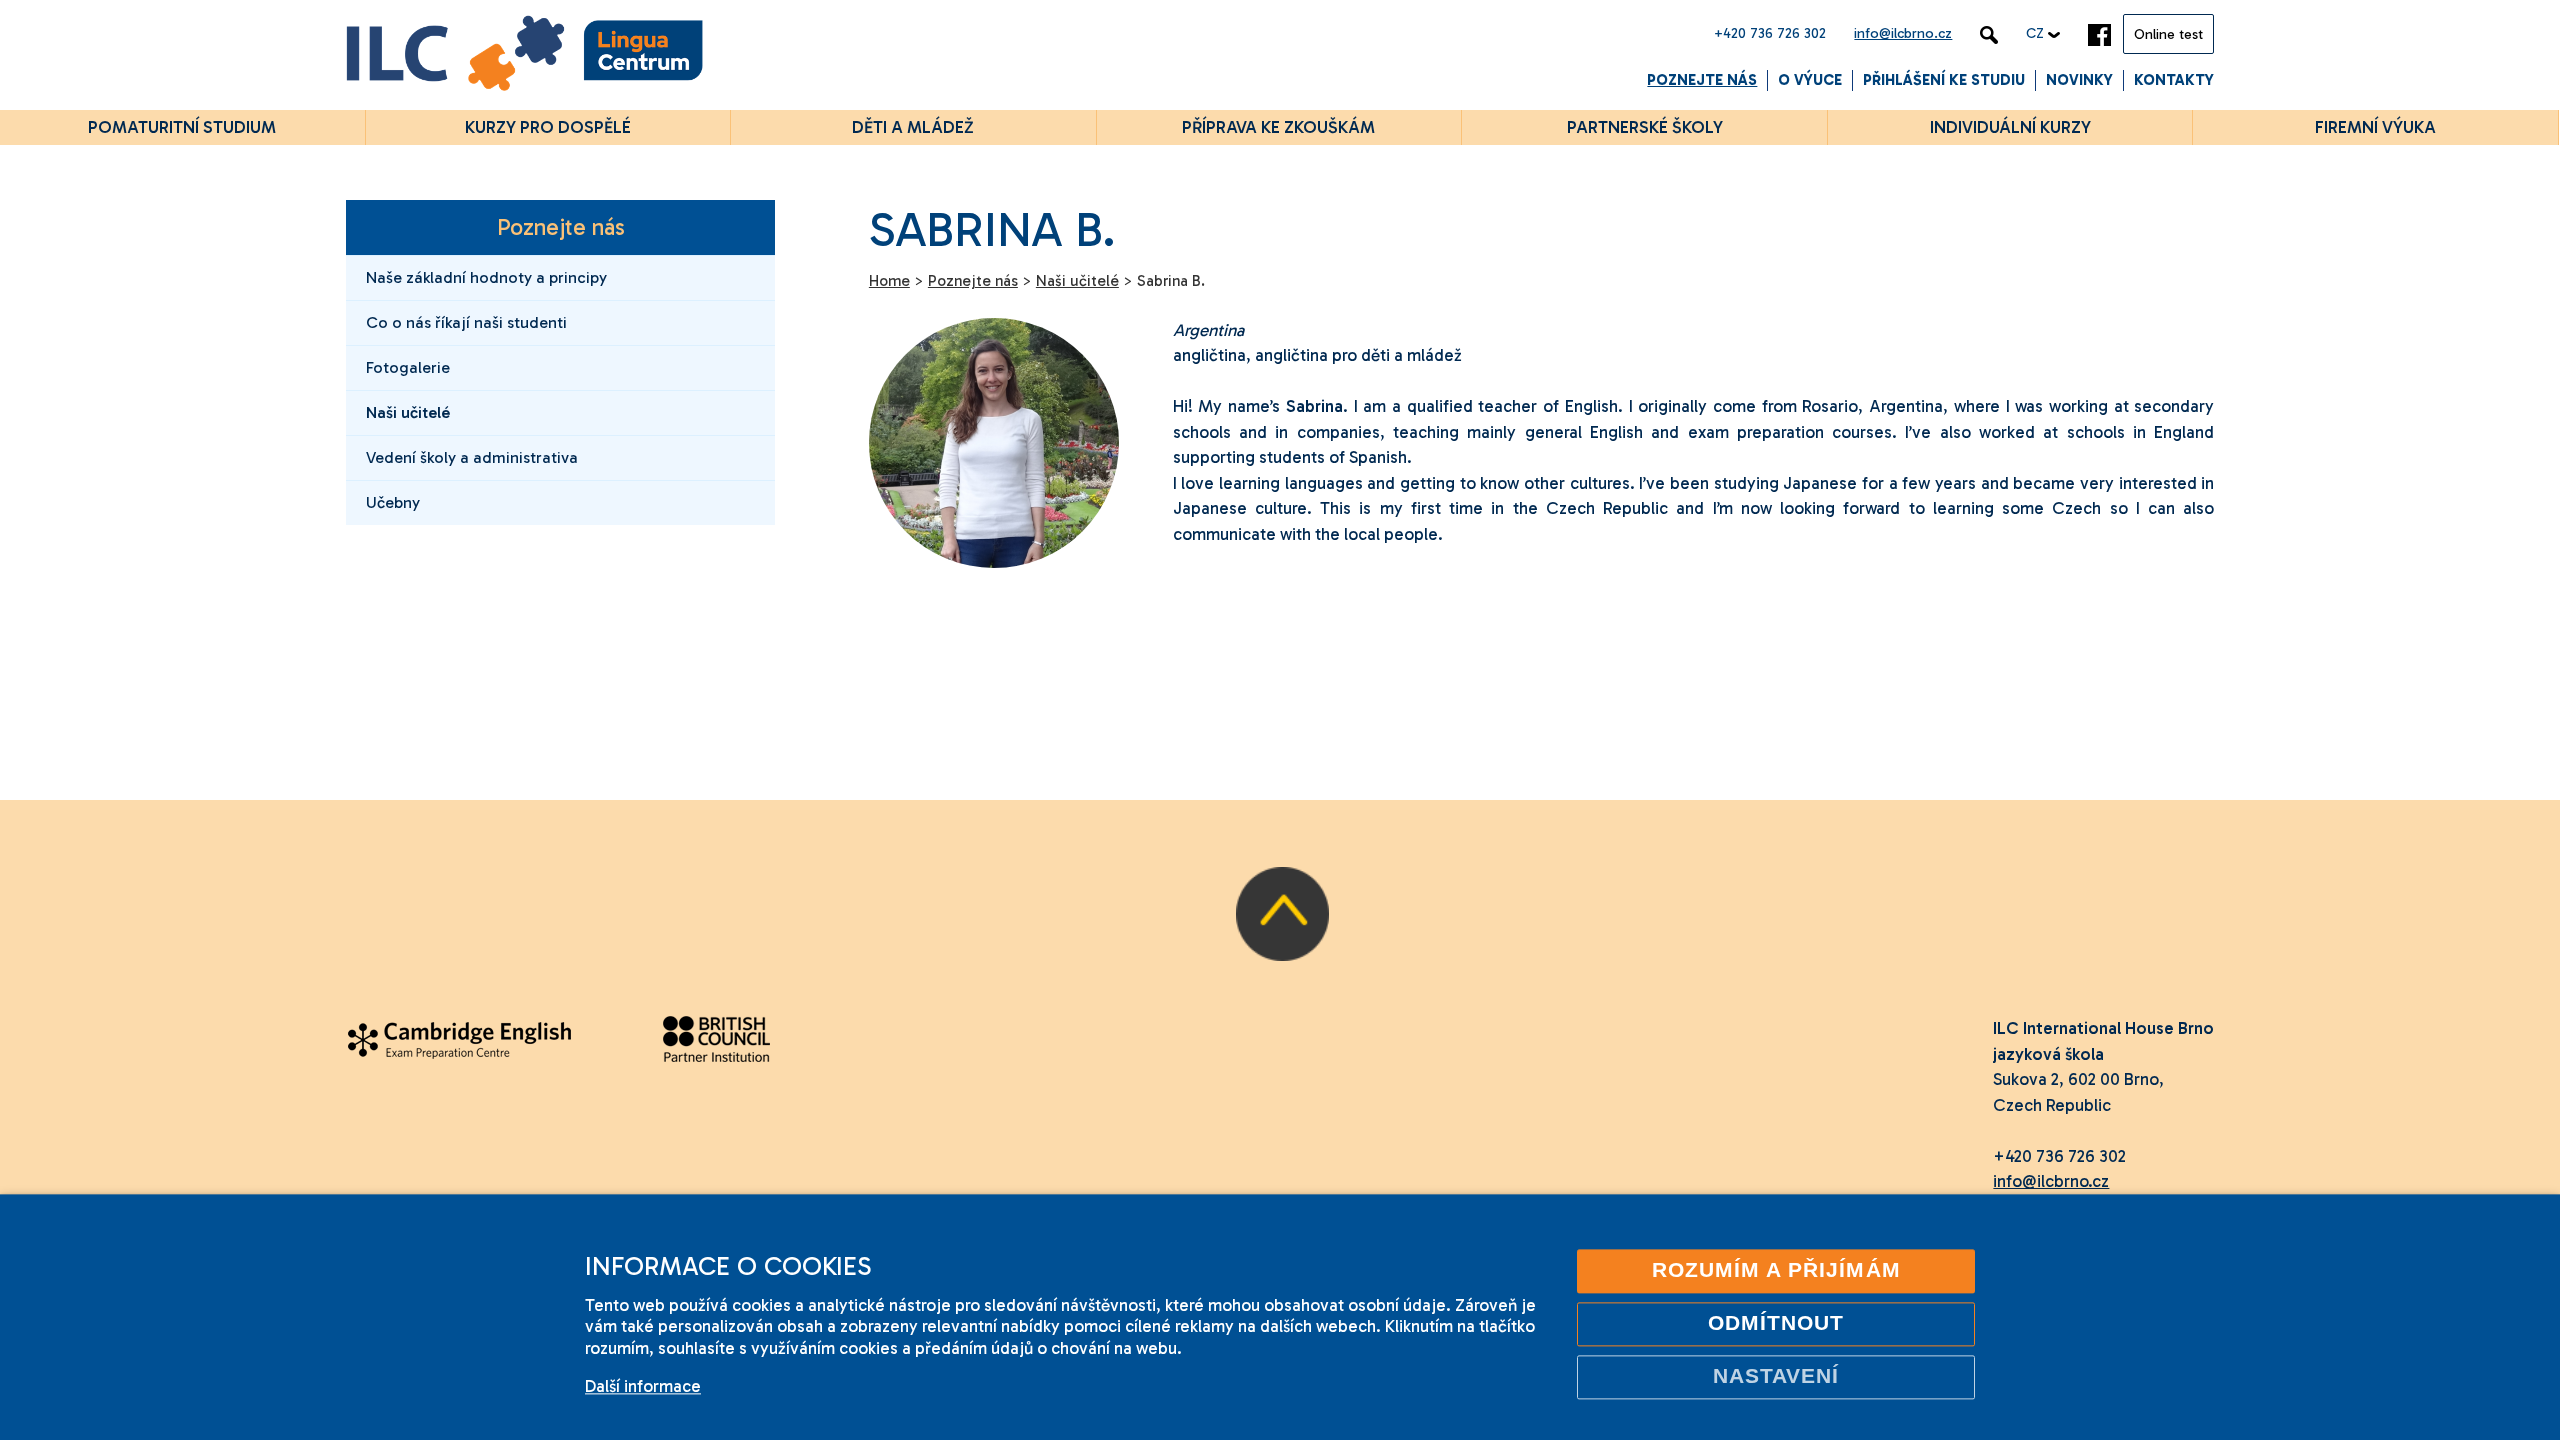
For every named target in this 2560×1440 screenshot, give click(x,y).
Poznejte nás (1702, 80)
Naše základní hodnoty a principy (486, 277)
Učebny (393, 502)
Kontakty (2174, 80)
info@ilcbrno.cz (1903, 33)
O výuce (1810, 80)
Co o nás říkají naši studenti (466, 322)
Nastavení (1776, 1376)
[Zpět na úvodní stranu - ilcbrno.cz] (525, 56)
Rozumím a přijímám (1776, 1270)
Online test (2168, 34)
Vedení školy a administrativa (472, 457)
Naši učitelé (408, 412)
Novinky (2079, 80)
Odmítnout (1776, 1323)
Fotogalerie (408, 367)
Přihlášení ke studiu (1944, 80)
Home (889, 281)
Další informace (643, 1386)
